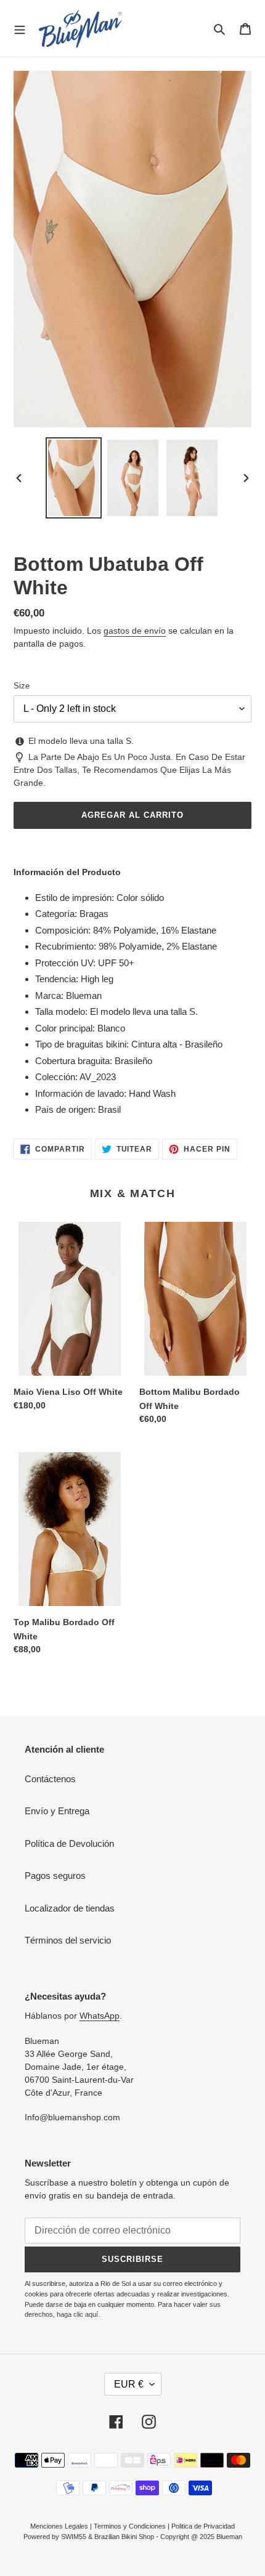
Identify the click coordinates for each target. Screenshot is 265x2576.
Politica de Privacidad (203, 2526)
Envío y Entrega (57, 1811)
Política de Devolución (69, 1843)
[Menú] (20, 28)
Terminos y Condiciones (130, 2526)
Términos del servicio (68, 1940)
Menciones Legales (59, 2526)
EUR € (129, 2384)
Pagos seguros (55, 1875)
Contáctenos (50, 1779)
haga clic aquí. (78, 2314)
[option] (74, 478)
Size (22, 686)
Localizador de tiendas (70, 1908)
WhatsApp (100, 2016)
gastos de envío (135, 631)
